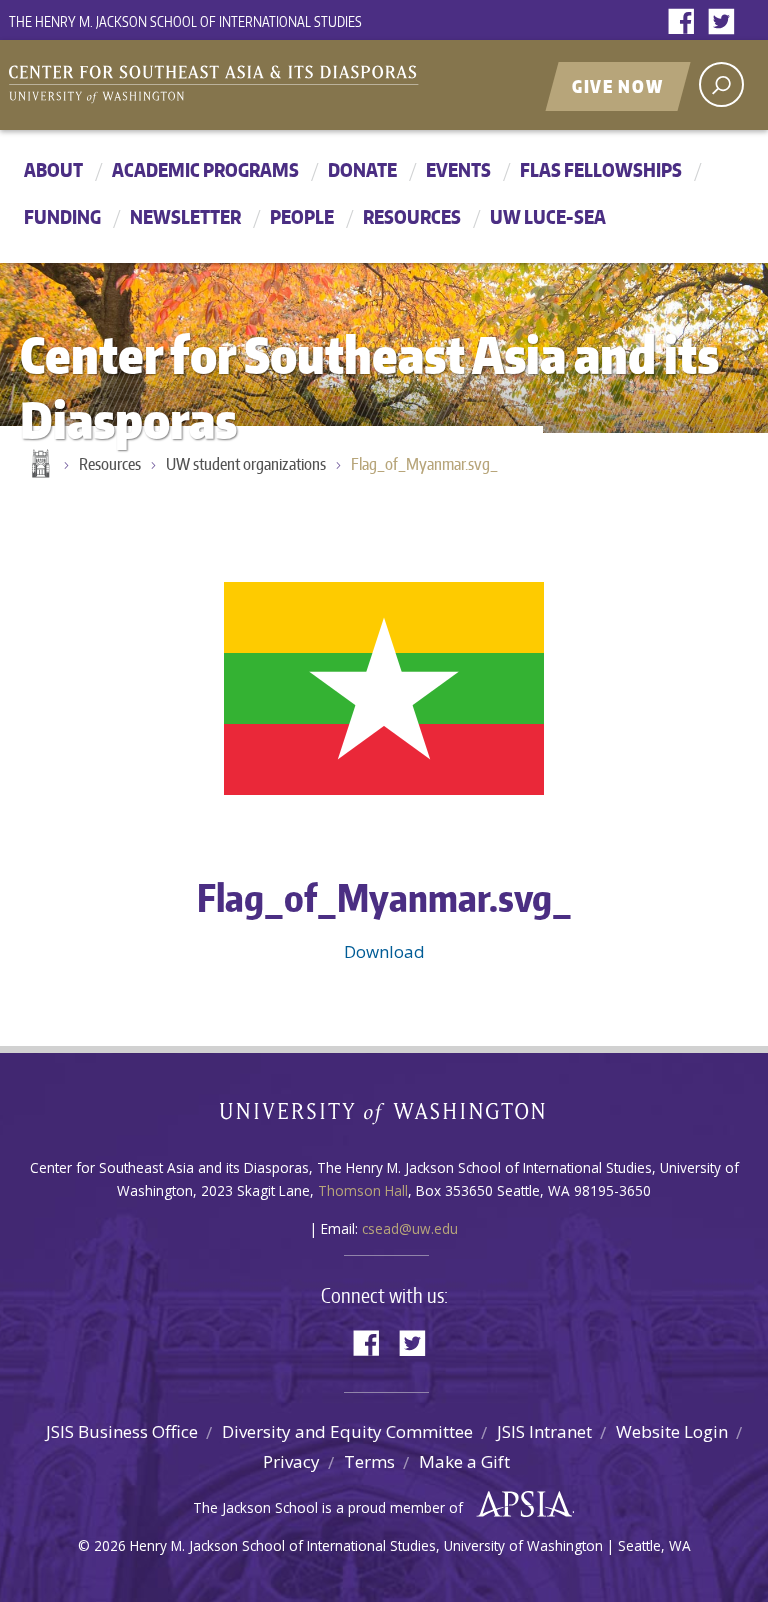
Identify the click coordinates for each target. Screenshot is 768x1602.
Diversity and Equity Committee (347, 1431)
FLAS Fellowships (601, 169)
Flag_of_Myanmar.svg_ (424, 464)
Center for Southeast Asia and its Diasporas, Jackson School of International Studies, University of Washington (234, 87)
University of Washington (384, 1117)
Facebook (686, 22)
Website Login (672, 1431)
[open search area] (721, 84)
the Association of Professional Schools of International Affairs (519, 1505)
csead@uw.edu (410, 1228)
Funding (62, 216)
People (302, 216)
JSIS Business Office (122, 1431)
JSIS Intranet (544, 1431)
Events (458, 169)
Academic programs (205, 169)
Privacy (291, 1461)
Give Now (618, 86)
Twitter (726, 22)
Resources (412, 216)
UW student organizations (246, 464)
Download (384, 951)
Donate (362, 169)
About (53, 169)
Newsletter (185, 216)
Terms (369, 1461)
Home (39, 465)
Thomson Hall (363, 1190)
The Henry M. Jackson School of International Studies (185, 21)
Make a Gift (464, 1461)
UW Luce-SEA (548, 216)
